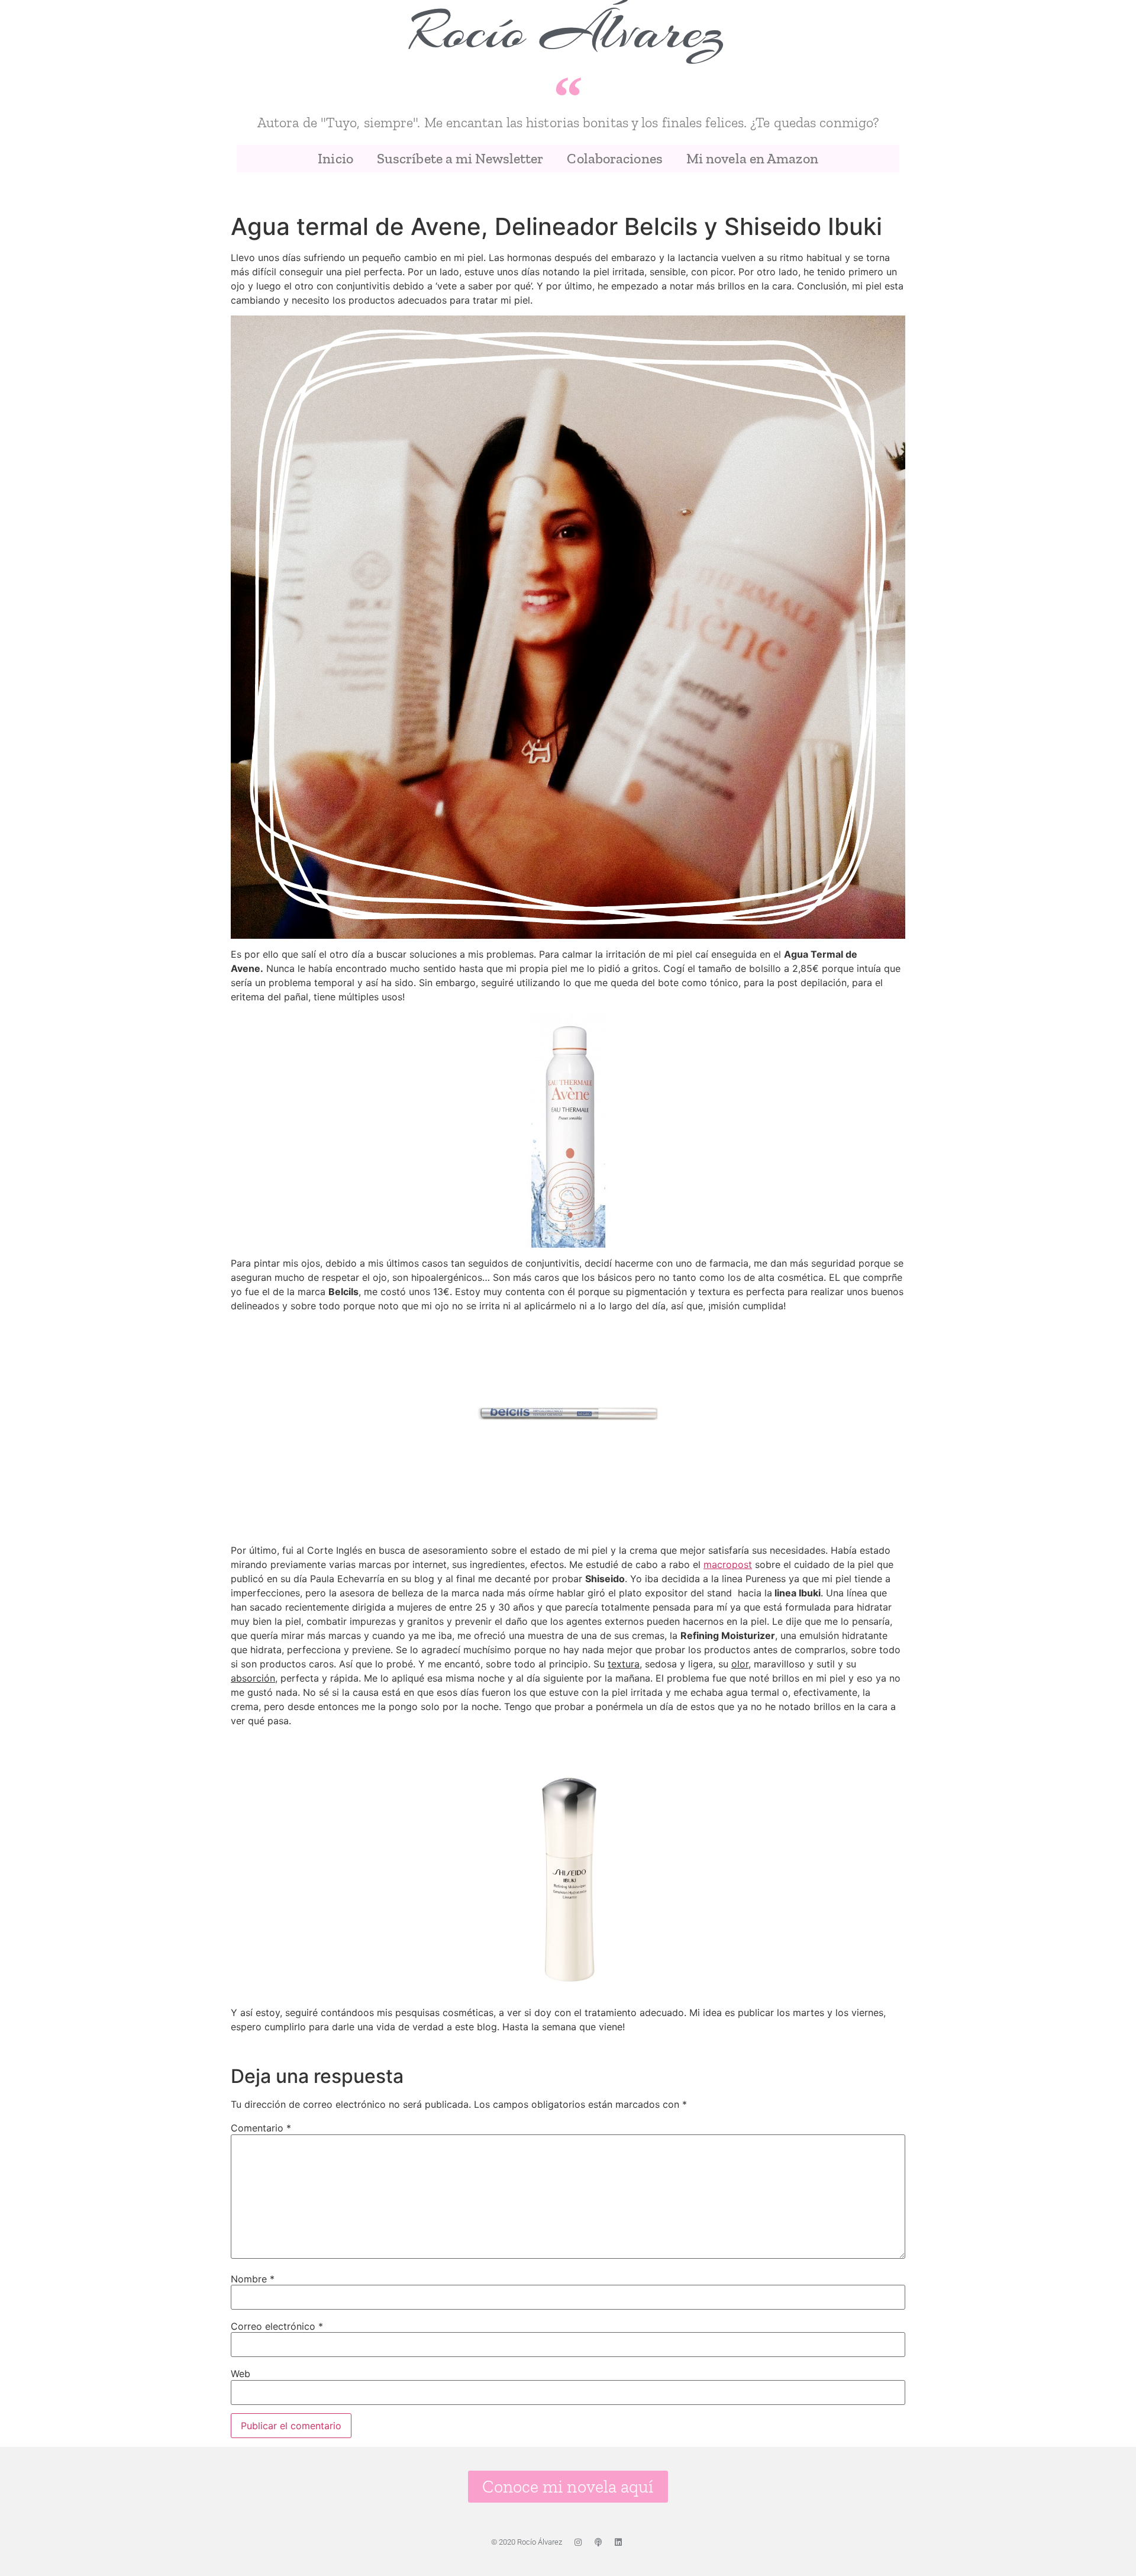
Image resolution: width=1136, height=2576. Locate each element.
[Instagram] (578, 2542)
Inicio (335, 158)
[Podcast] (598, 2542)
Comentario (261, 2128)
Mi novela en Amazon (752, 158)
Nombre (253, 2279)
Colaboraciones (614, 158)
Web (241, 2374)
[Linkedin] (618, 2542)
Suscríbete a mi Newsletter (460, 158)
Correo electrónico (277, 2326)
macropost (728, 1564)
